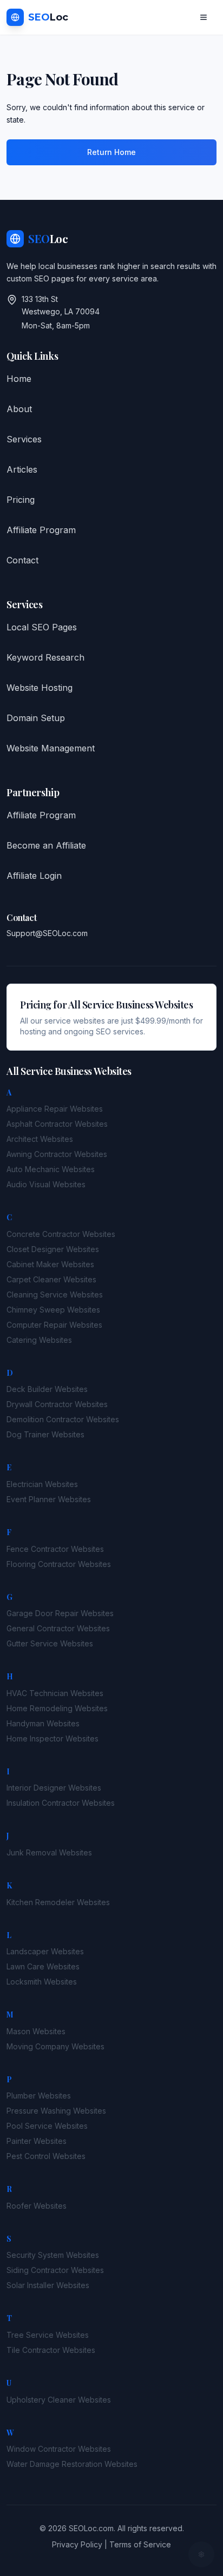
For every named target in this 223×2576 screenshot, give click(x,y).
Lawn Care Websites (43, 1966)
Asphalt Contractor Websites (57, 1124)
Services (24, 439)
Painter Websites (37, 2141)
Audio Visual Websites (46, 1184)
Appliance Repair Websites (55, 1109)
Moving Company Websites (55, 2046)
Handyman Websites (43, 1723)
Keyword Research (45, 657)
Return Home (111, 152)
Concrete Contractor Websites (61, 1234)
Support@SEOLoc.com (47, 933)
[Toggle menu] (204, 17)
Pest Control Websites (46, 2156)
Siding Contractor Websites (55, 2270)
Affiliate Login (34, 876)
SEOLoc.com (91, 2528)
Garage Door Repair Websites (60, 1613)
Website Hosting (40, 688)
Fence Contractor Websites (55, 1549)
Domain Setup (36, 718)
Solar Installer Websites (48, 2285)
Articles (22, 469)
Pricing (21, 500)
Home (19, 379)
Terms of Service (140, 2544)
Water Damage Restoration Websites (72, 2464)
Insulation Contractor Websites (61, 1803)
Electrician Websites (42, 1484)
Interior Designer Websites (54, 1788)
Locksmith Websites (42, 1982)
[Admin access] (201, 2554)
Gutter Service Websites (50, 1643)
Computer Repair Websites (54, 1325)
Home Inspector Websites (53, 1738)
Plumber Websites (39, 2096)
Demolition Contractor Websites (63, 1419)
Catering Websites (39, 1340)
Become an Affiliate (46, 845)
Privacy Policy (77, 2544)
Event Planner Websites (49, 1499)
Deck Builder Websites (47, 1389)
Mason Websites (36, 2031)
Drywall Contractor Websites (57, 1404)
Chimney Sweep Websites (53, 1310)
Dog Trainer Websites (45, 1434)
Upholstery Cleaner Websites (59, 2400)
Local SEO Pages (42, 627)
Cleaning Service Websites (55, 1294)
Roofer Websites (37, 2206)
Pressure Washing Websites (56, 2111)
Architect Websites (40, 1139)
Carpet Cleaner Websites (51, 1279)
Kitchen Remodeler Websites (58, 1902)
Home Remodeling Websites (57, 1708)
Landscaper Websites (45, 1951)
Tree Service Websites (48, 2335)
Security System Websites (53, 2255)
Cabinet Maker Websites (50, 1264)
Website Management (51, 748)
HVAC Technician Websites (55, 1693)
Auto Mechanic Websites (51, 1169)
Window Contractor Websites (59, 2449)
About (19, 409)
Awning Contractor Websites (57, 1154)
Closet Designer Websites (53, 1249)
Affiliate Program (41, 530)
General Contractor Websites (58, 1628)
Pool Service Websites (47, 2126)
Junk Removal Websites (49, 1852)
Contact (22, 560)
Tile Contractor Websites (51, 2350)
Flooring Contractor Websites (59, 1564)
